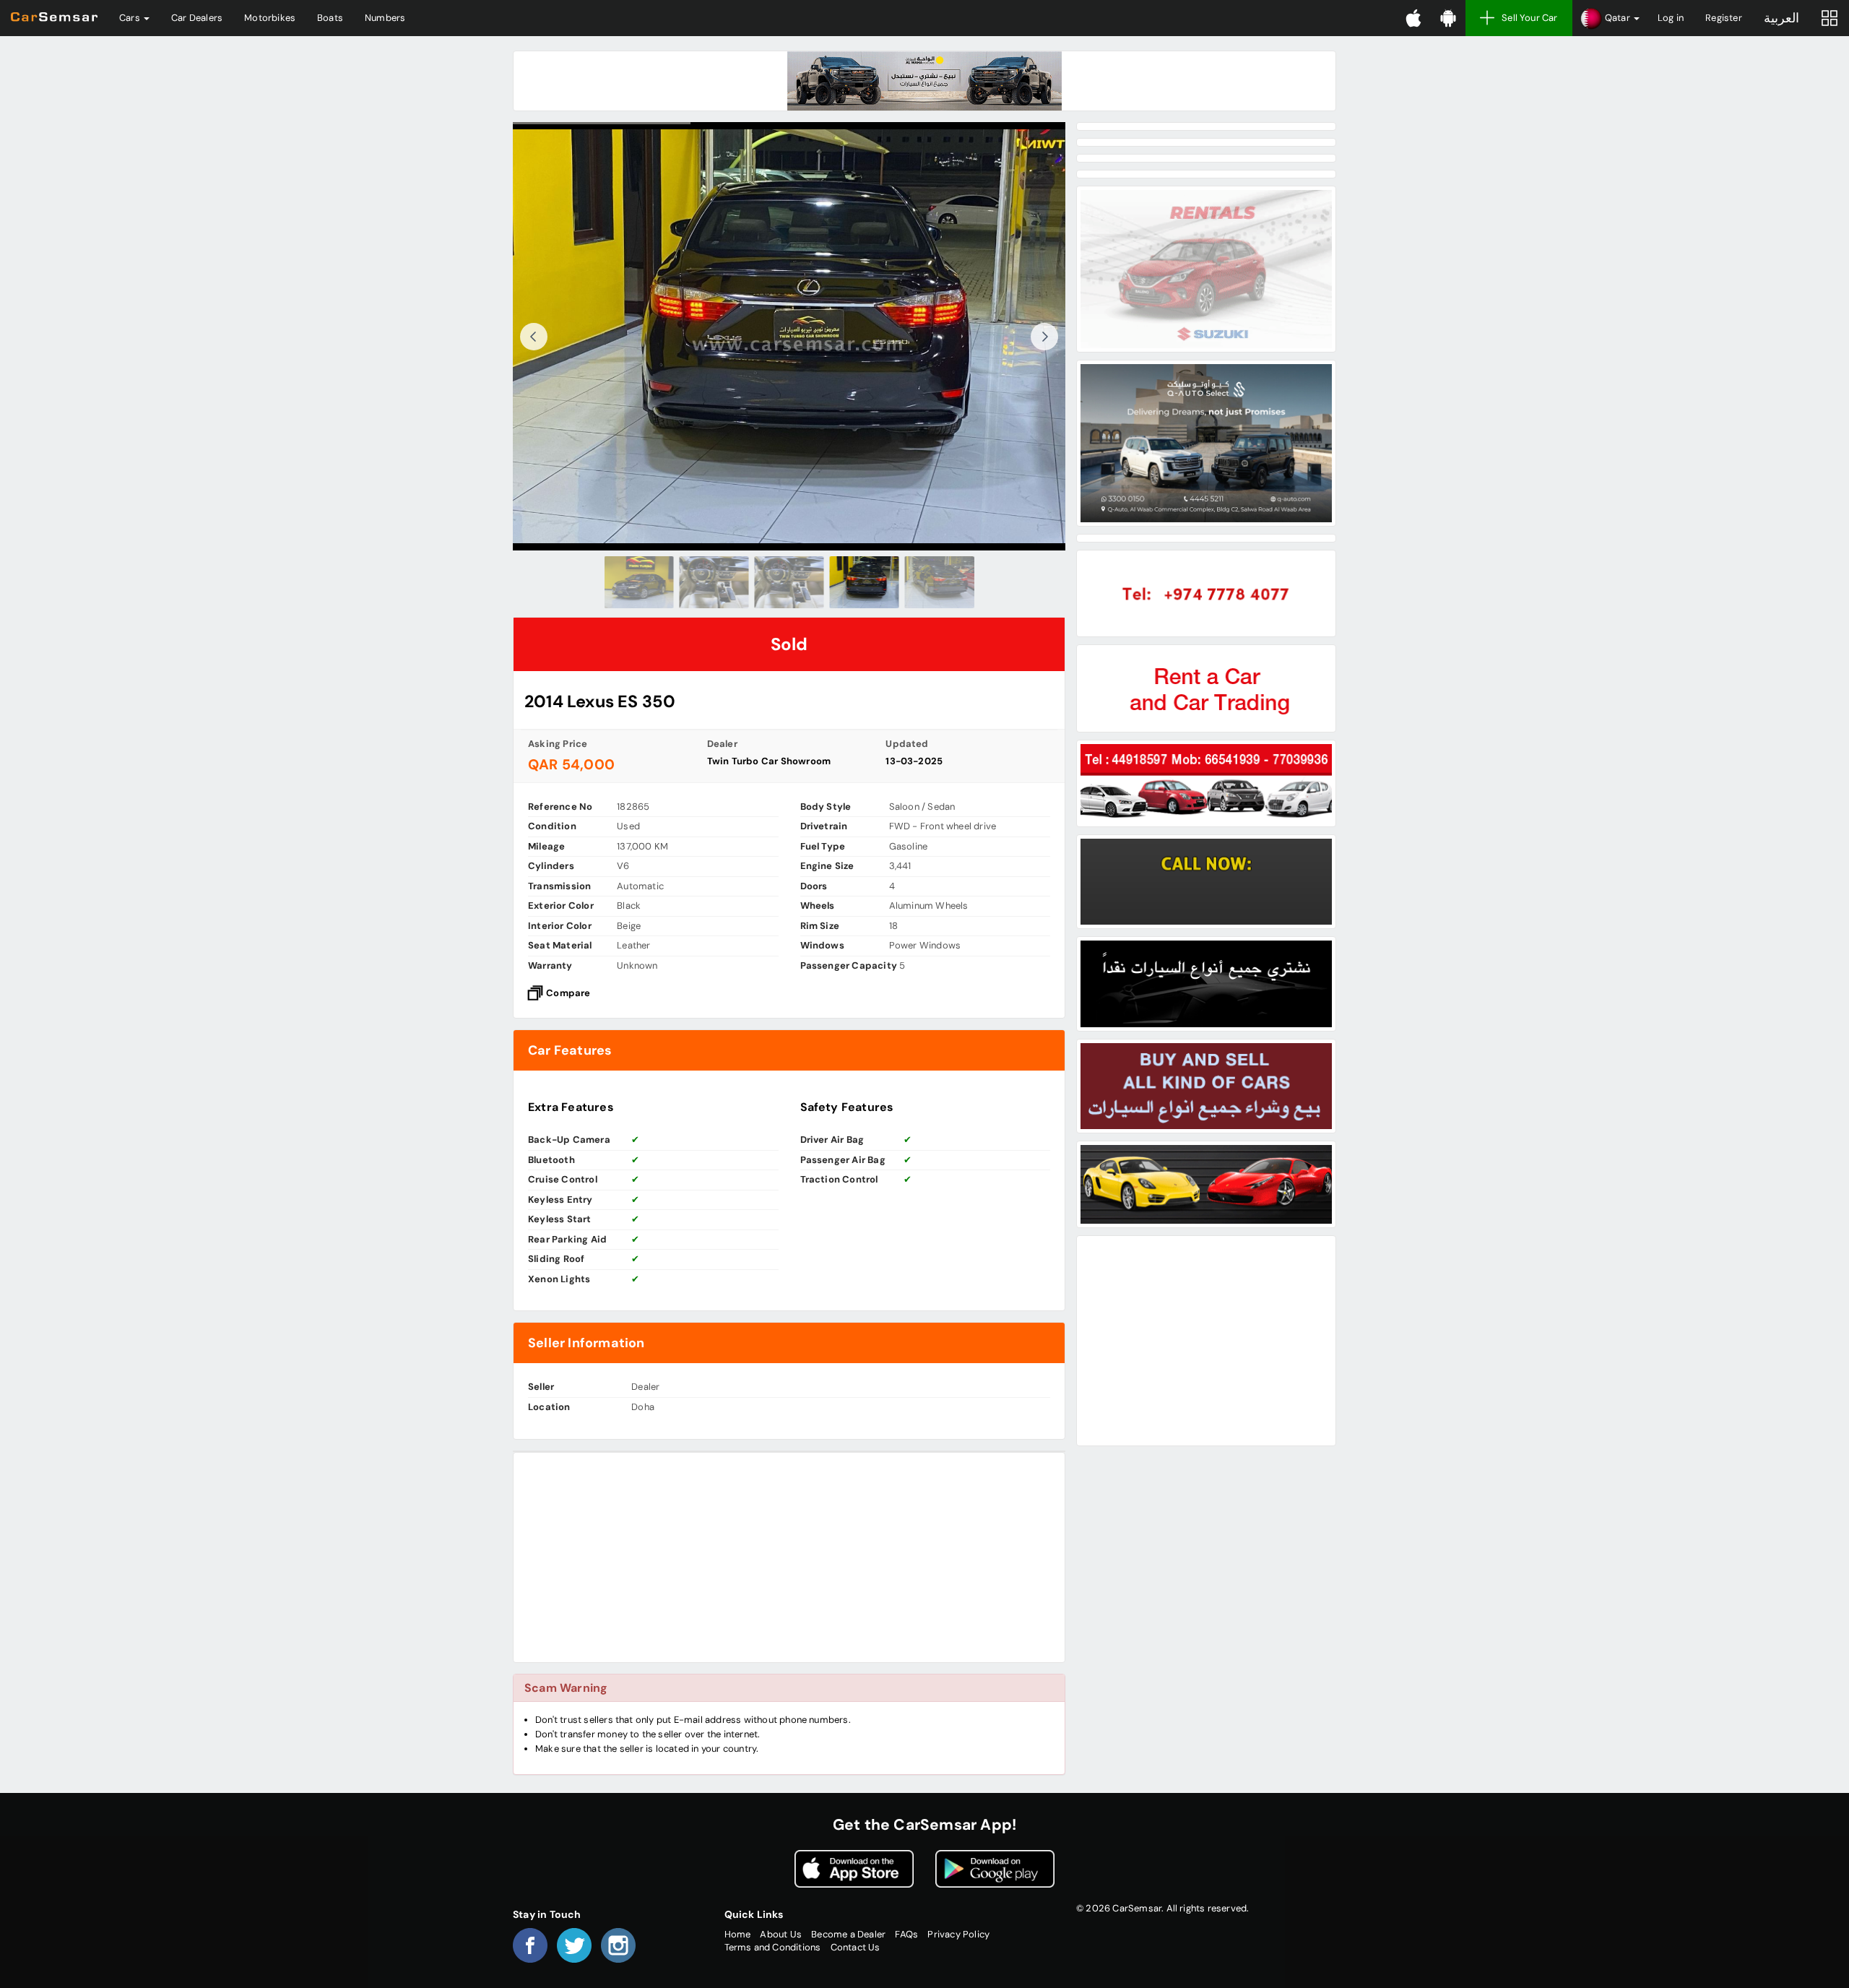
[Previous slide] (534, 337)
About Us (781, 1934)
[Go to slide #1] (639, 582)
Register (1724, 18)
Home (738, 1934)
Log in (1671, 18)
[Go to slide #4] (865, 582)
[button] (1610, 18)
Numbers (385, 18)
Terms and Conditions (773, 1947)
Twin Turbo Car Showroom (769, 761)
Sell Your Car (1530, 18)
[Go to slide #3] (789, 582)
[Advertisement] (789, 1557)
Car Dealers (197, 18)
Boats (330, 18)
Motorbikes (270, 18)
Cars (131, 18)
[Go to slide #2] (714, 582)
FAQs (906, 1934)
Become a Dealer (848, 1934)
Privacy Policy (958, 1934)
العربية (1781, 18)
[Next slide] (1044, 337)
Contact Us (856, 1947)
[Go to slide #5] (940, 582)
